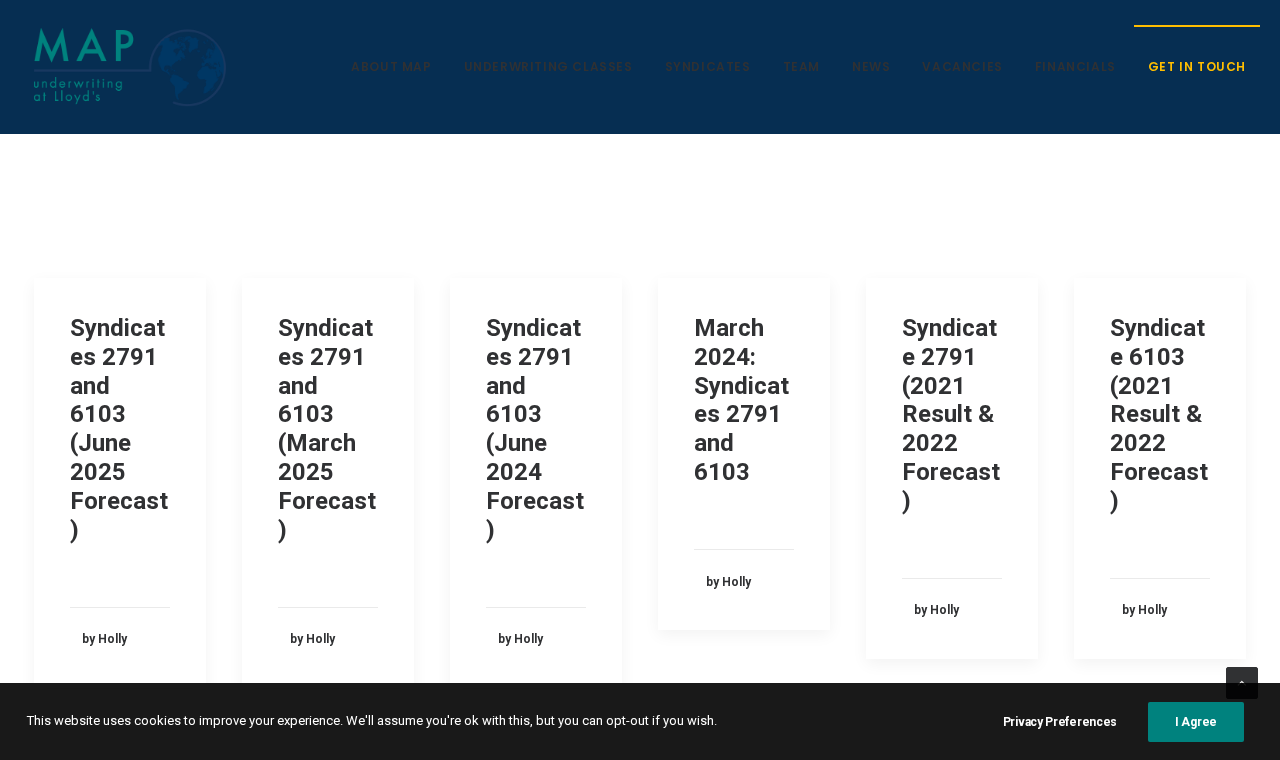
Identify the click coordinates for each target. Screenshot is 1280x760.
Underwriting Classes (548, 66)
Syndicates (708, 66)
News (871, 66)
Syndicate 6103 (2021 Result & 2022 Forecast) (1159, 414)
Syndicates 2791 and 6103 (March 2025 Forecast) (327, 429)
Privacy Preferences (1060, 722)
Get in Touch (1197, 66)
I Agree (1196, 722)
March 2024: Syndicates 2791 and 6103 (741, 400)
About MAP (391, 66)
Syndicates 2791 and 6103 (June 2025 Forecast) (119, 429)
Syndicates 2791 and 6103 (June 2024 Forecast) (535, 429)
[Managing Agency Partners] (130, 67)
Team (801, 66)
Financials (1075, 66)
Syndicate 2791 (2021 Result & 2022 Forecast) (951, 414)
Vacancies (962, 66)
